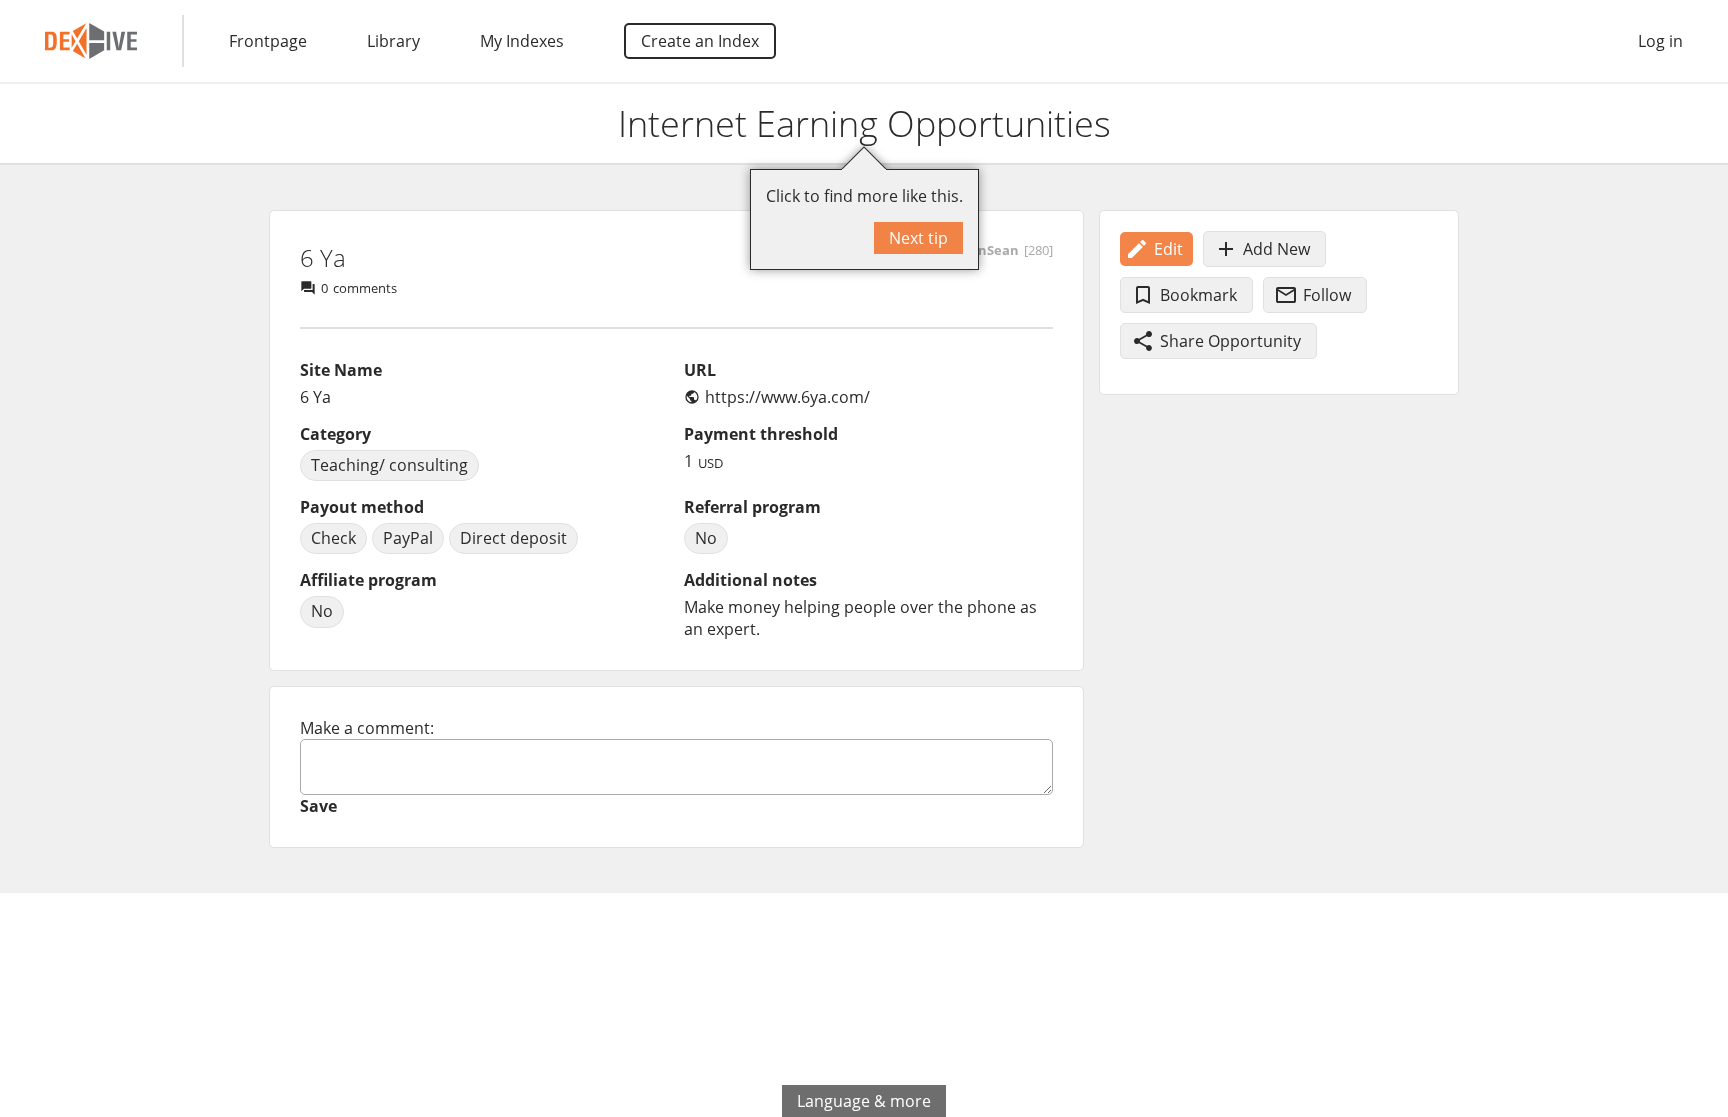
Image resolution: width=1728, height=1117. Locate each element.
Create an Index (700, 41)
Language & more (864, 1101)
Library (393, 41)
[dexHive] (91, 41)
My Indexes (522, 41)
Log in (1660, 41)
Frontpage (268, 41)
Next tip (918, 238)
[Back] (33, 124)
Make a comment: (367, 728)
